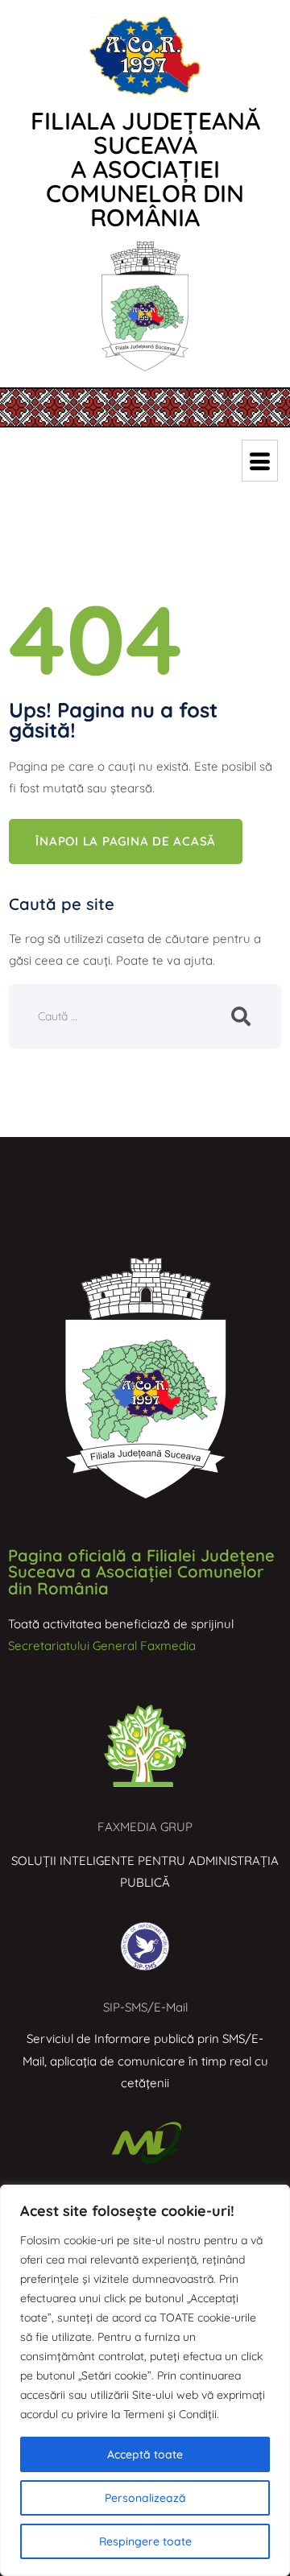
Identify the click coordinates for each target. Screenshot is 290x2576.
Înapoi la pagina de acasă (126, 841)
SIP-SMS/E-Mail (145, 2007)
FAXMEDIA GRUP (145, 1827)
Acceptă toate (145, 2454)
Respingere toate (145, 2541)
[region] (145, 2380)
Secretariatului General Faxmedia (102, 1646)
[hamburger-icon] (260, 461)
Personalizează (145, 2498)
